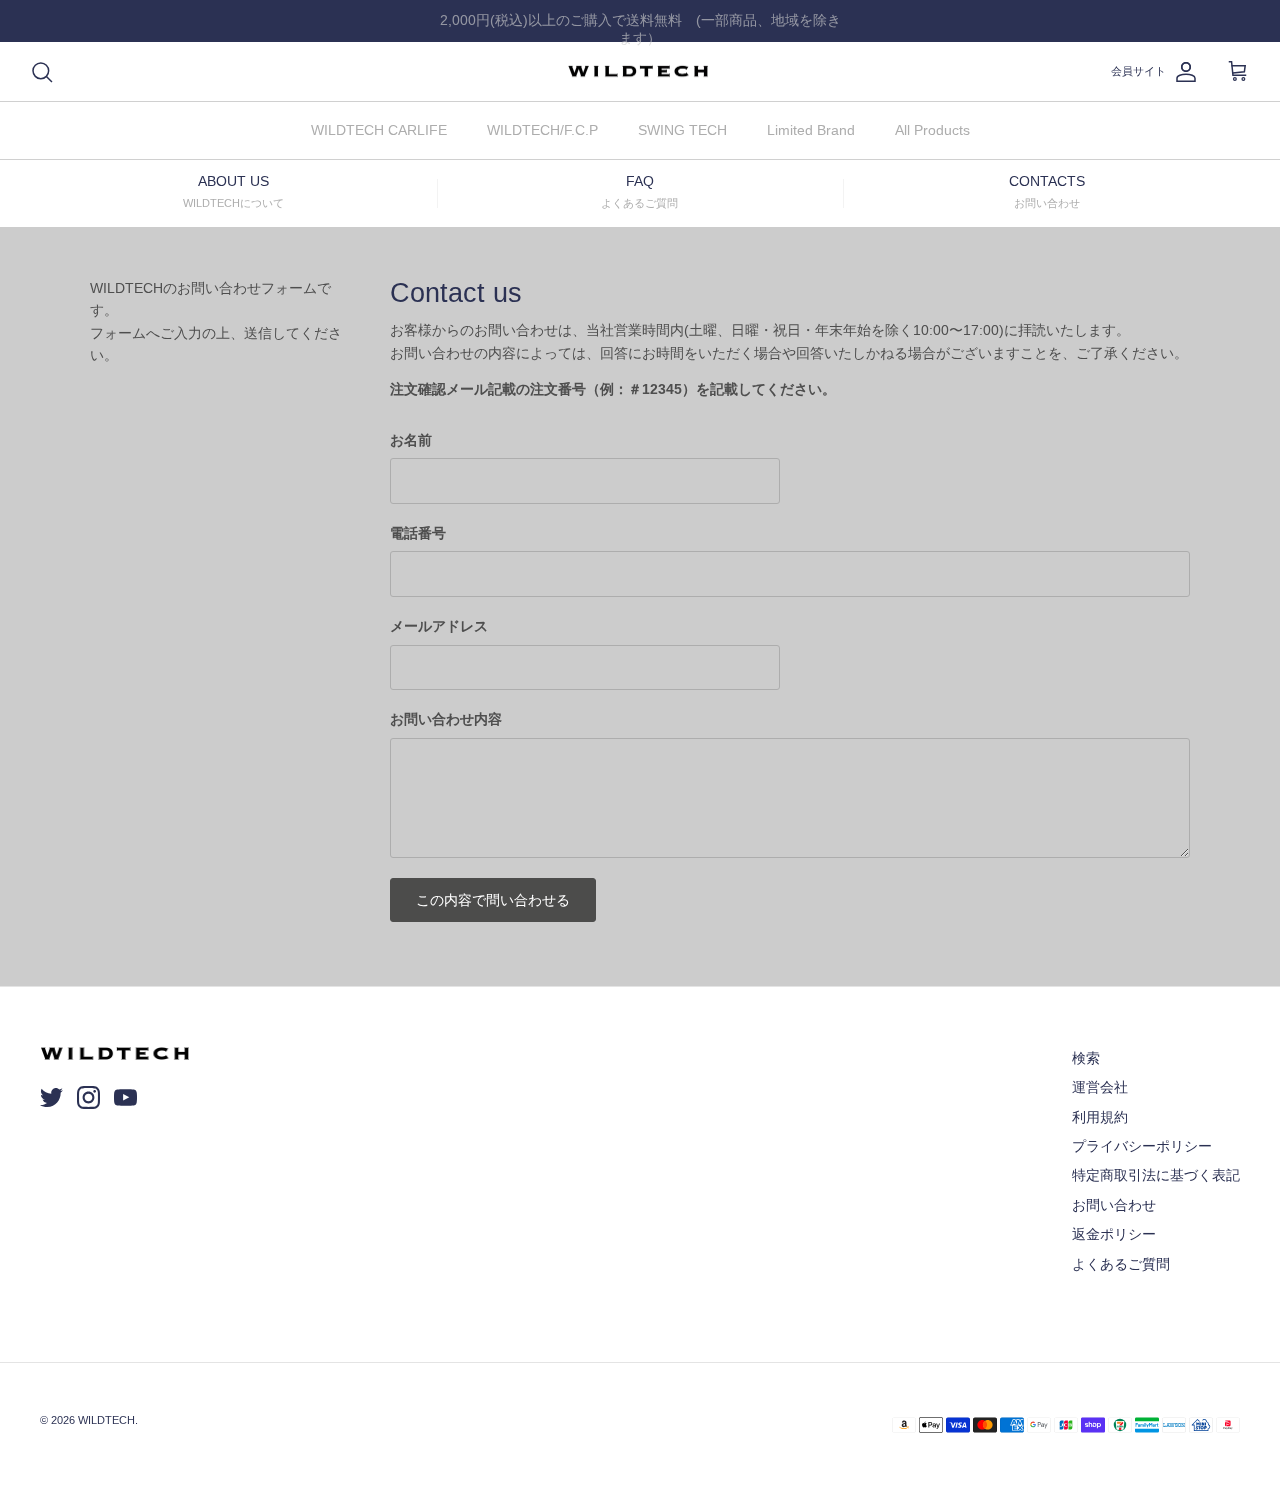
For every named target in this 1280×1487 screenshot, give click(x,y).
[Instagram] (88, 1097)
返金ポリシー (1114, 1234)
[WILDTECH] (640, 72)
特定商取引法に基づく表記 (1156, 1175)
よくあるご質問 (1121, 1264)
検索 (1086, 1058)
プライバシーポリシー (1142, 1146)
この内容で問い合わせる (493, 900)
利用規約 (1100, 1117)
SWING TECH (682, 130)
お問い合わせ (1114, 1205)
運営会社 (1100, 1087)
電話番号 (418, 533)
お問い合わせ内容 (446, 719)
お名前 (411, 440)
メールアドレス (439, 626)
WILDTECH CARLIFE (379, 130)
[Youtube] (125, 1097)
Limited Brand (811, 130)
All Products (932, 130)
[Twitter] (51, 1097)
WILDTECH (106, 1420)
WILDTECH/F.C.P (542, 130)
